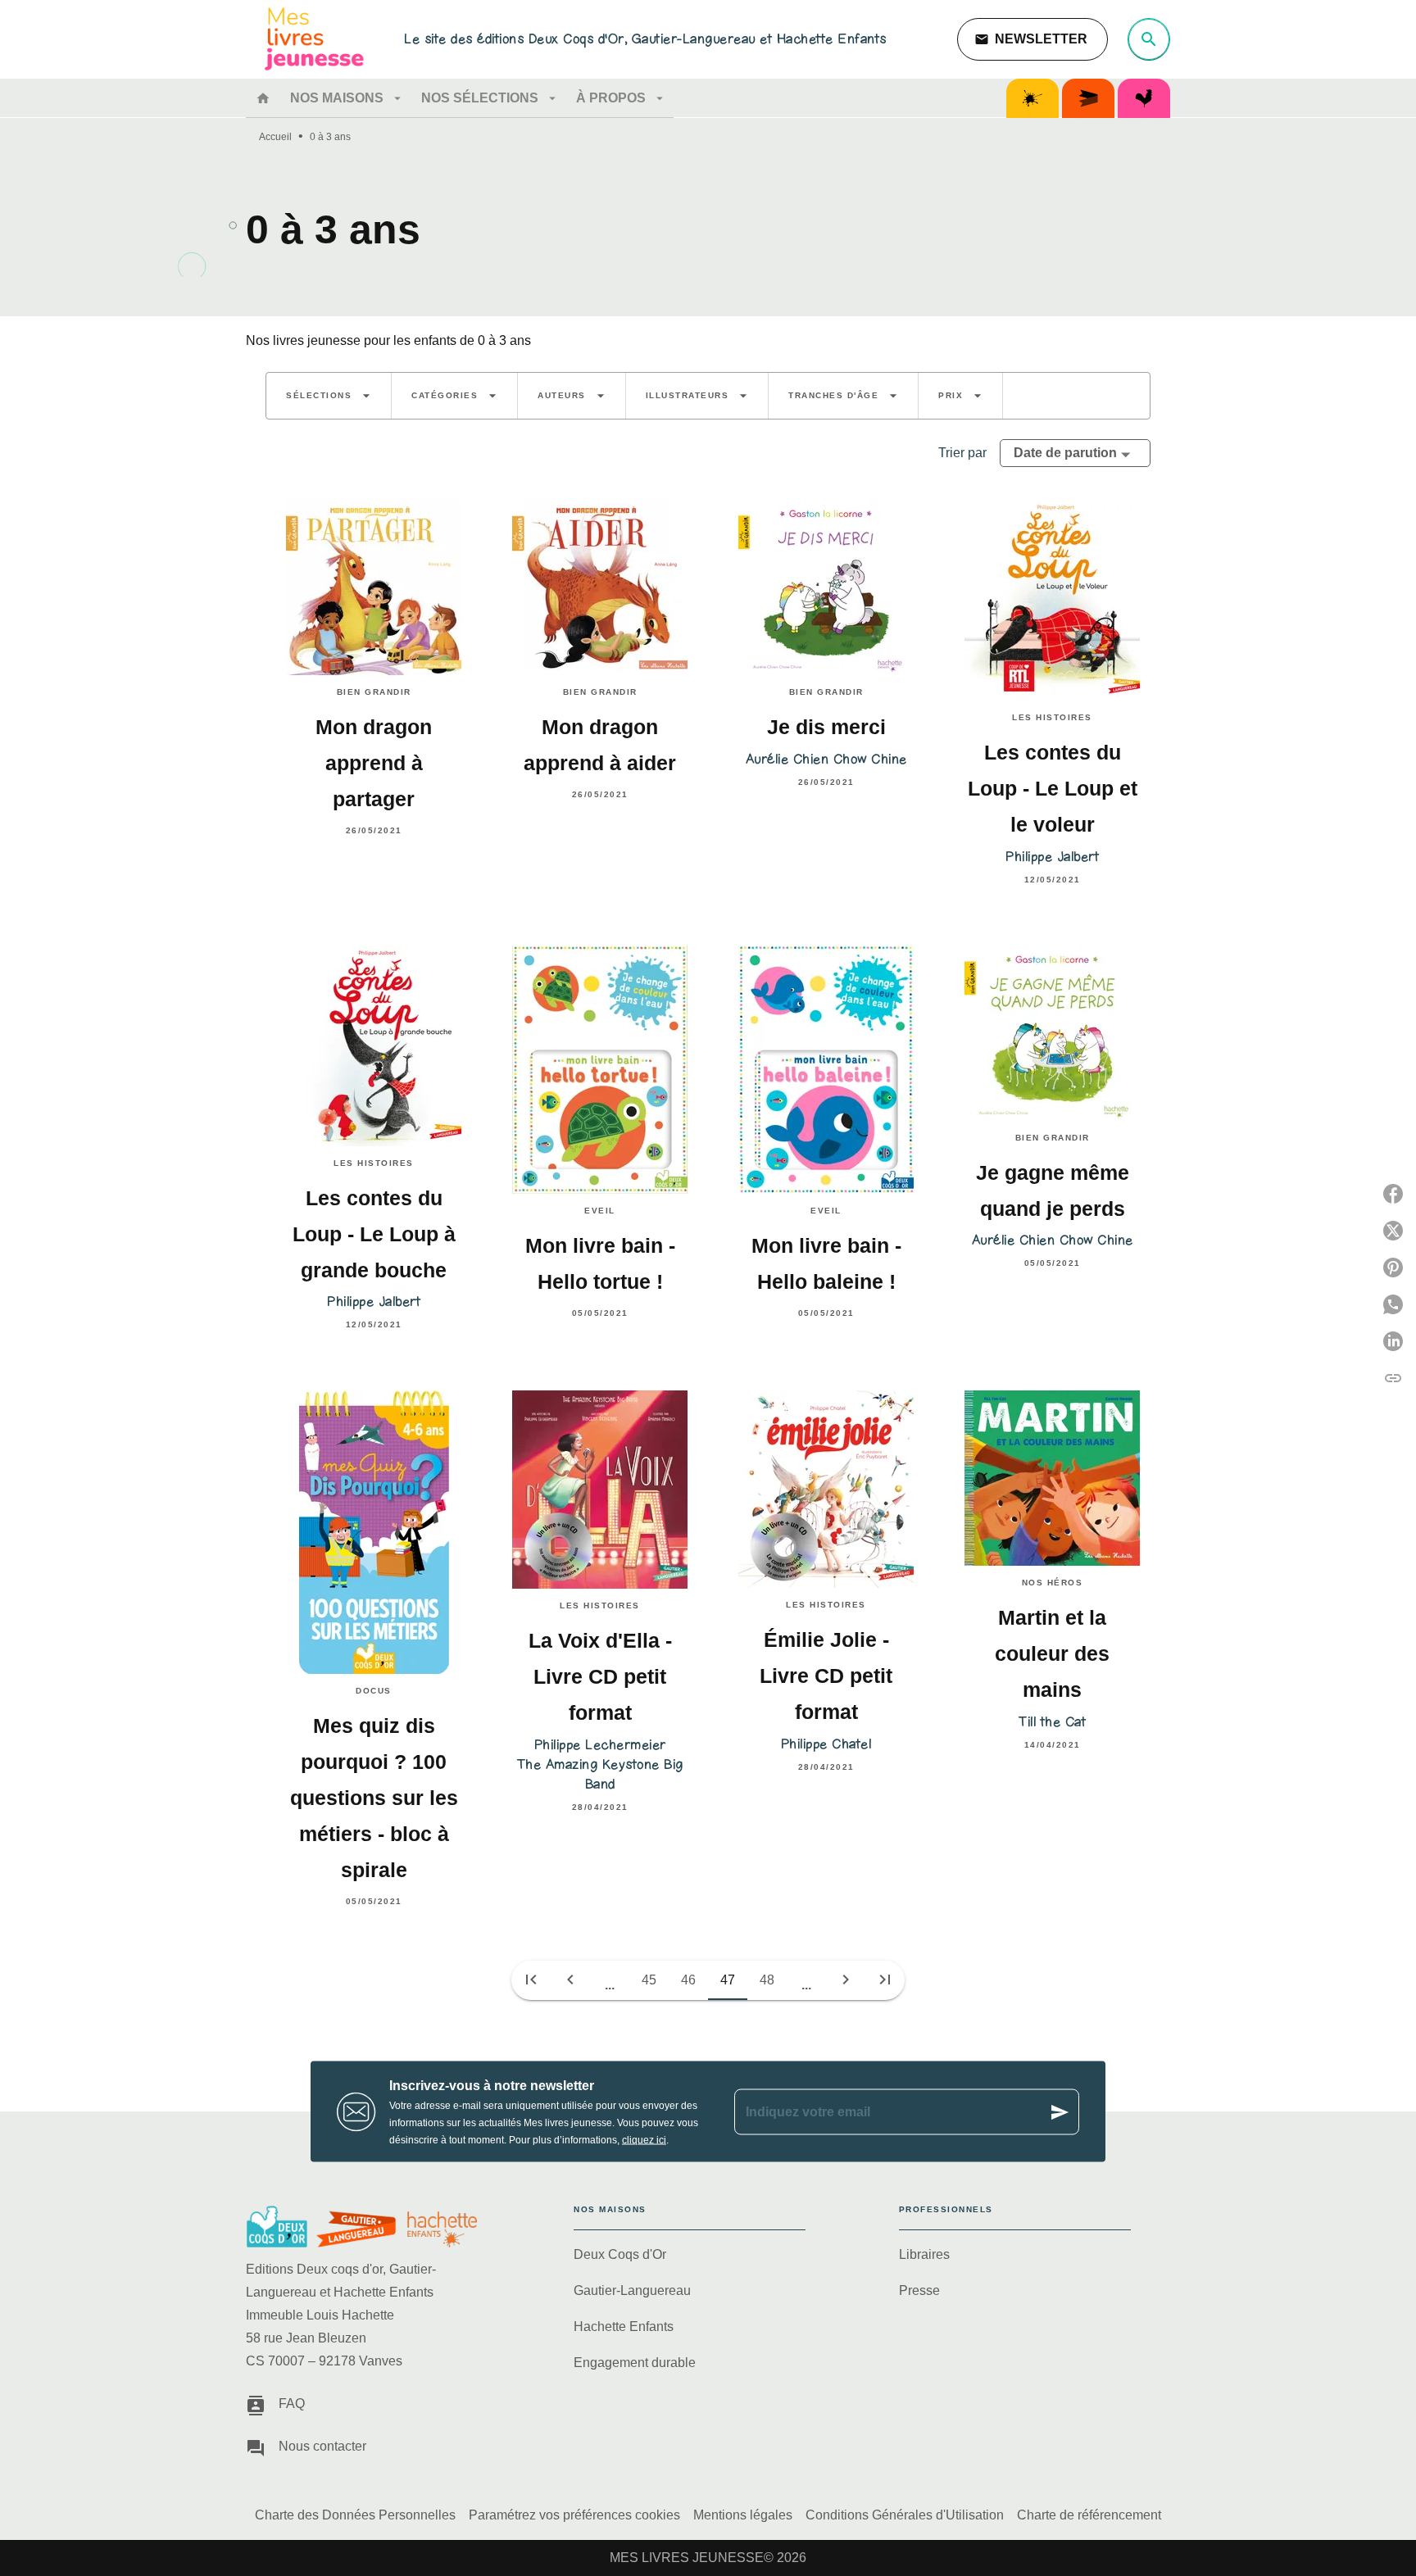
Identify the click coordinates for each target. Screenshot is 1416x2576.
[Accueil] (315, 39)
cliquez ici (644, 2140)
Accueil (275, 137)
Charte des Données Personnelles (355, 2515)
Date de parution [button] (1065, 453)
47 (728, 1980)
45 (649, 1980)
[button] (1032, 39)
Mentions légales (743, 2515)
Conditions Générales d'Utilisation (905, 2515)
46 (688, 1980)
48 (767, 1980)
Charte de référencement (1089, 2515)
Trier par (962, 453)
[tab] (263, 98)
